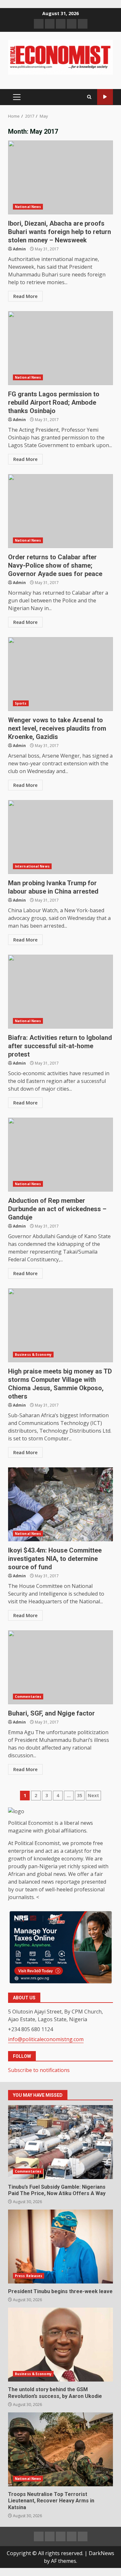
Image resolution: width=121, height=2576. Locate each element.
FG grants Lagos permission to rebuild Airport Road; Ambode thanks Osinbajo (60, 348)
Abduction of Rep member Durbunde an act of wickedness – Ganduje (60, 1155)
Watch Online (105, 97)
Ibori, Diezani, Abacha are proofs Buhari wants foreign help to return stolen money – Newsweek (60, 177)
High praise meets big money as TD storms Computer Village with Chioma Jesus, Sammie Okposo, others (60, 1325)
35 (80, 1795)
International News (32, 866)
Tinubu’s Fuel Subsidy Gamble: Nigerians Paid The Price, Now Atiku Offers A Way (60, 2142)
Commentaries (28, 1697)
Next (93, 1795)
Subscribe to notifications (39, 2070)
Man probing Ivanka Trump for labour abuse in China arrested (60, 837)
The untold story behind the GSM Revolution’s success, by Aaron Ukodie (60, 2345)
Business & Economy (33, 1355)
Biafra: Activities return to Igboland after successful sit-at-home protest (60, 992)
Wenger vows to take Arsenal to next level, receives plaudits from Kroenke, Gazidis (60, 674)
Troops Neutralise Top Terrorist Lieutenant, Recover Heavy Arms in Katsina (60, 2449)
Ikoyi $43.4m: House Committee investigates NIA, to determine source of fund (60, 1504)
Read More (25, 296)
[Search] (89, 97)
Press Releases (29, 2276)
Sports (21, 703)
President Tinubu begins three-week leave (60, 2247)
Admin (19, 249)
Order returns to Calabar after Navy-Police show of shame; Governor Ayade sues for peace (60, 511)
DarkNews (101, 2553)
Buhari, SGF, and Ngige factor (60, 1667)
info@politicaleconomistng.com (46, 2039)
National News (28, 207)
